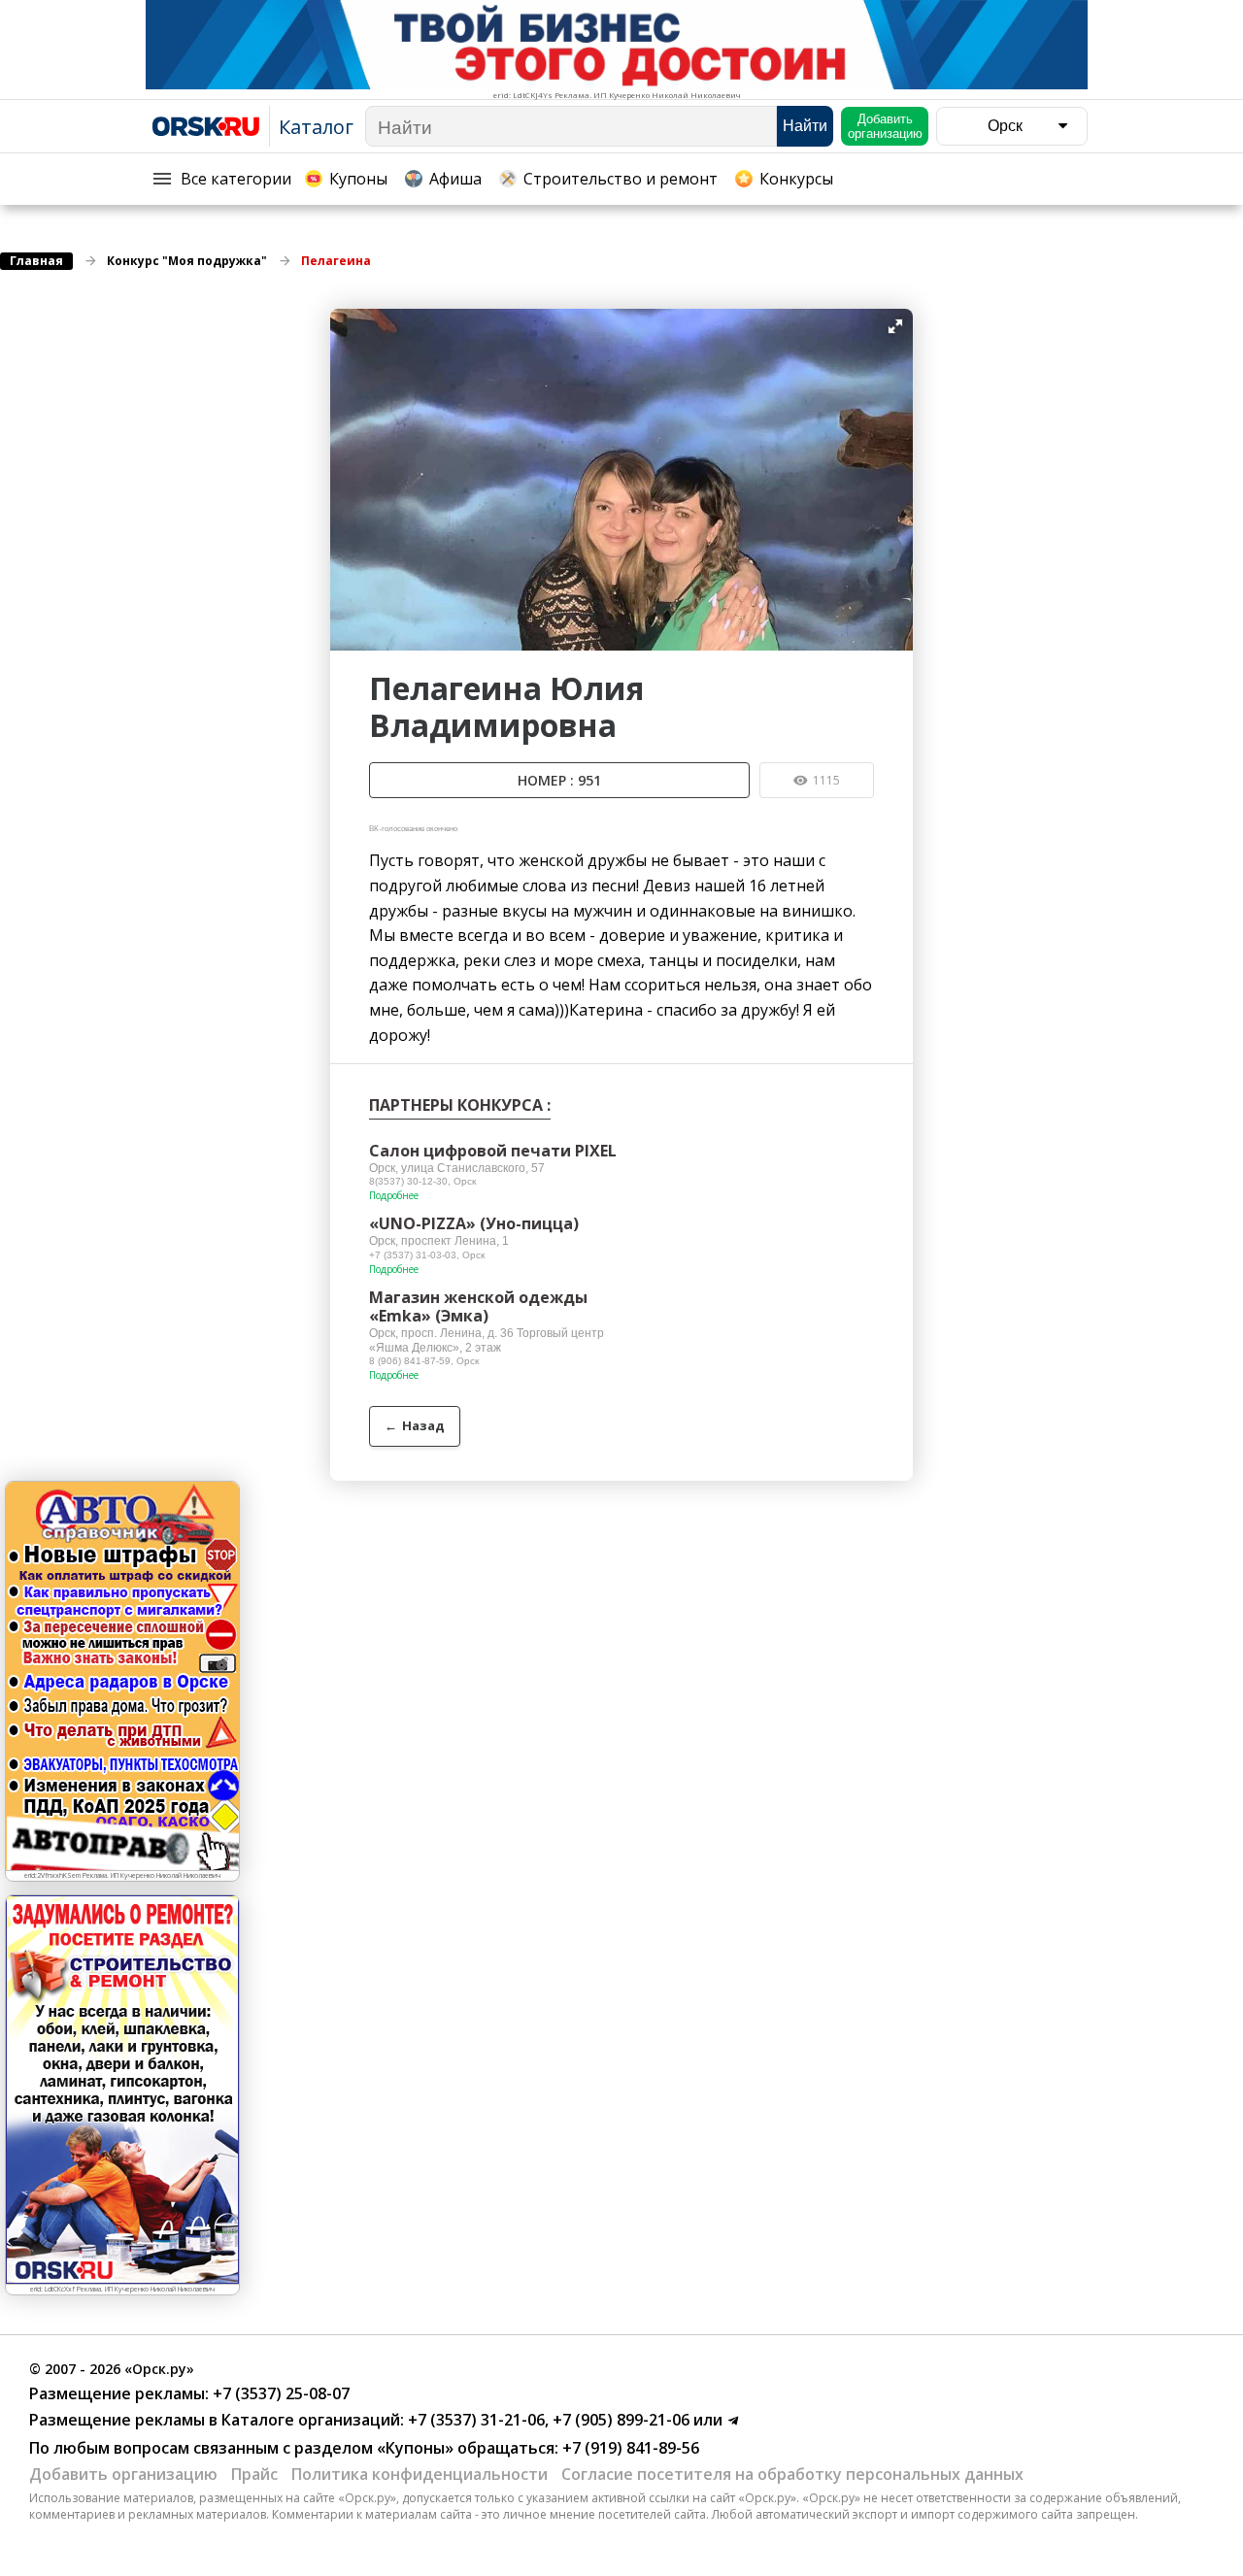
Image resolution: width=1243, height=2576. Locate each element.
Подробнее (394, 1195)
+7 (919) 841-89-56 (629, 2448)
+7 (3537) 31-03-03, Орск (427, 1255)
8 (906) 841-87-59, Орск (424, 1361)
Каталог (316, 127)
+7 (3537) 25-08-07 (279, 2393)
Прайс (254, 2474)
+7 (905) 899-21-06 (619, 2420)
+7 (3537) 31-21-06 (474, 2420)
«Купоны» (415, 2448)
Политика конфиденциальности (420, 2474)
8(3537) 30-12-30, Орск (422, 1181)
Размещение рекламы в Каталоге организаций (215, 2420)
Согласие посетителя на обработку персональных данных (792, 2474)
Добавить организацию (123, 2474)
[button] (895, 326)
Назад (415, 1425)
